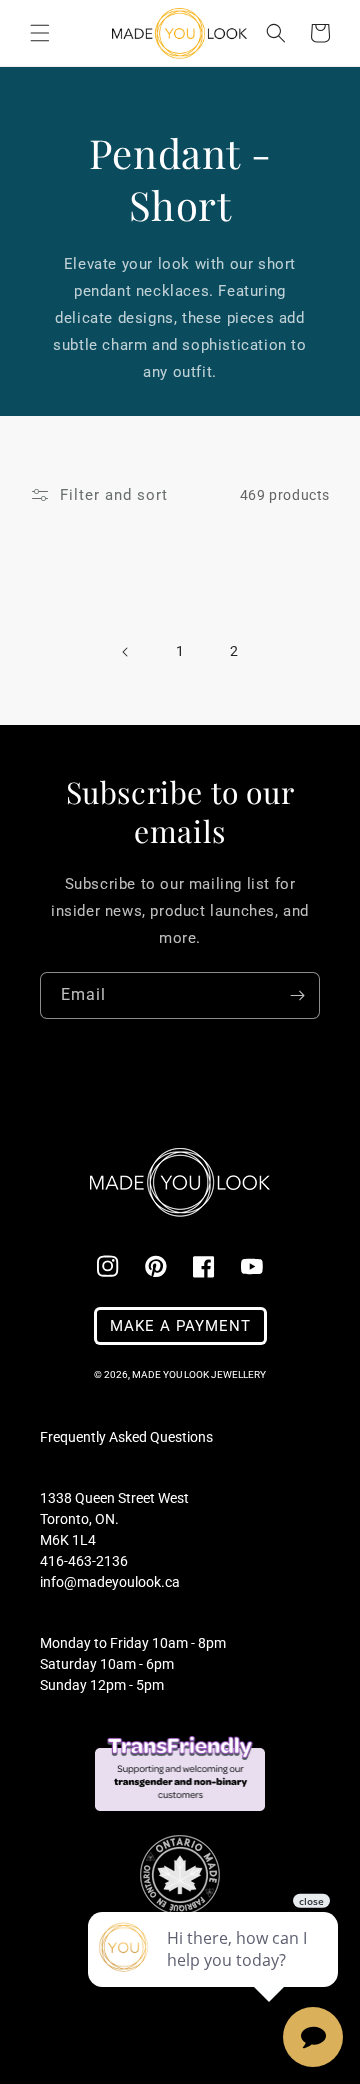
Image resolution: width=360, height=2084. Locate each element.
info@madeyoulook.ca (110, 1582)
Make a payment (180, 1326)
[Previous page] (126, 652)
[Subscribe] (297, 995)
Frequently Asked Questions (126, 1437)
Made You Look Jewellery (199, 1374)
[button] (40, 33)
